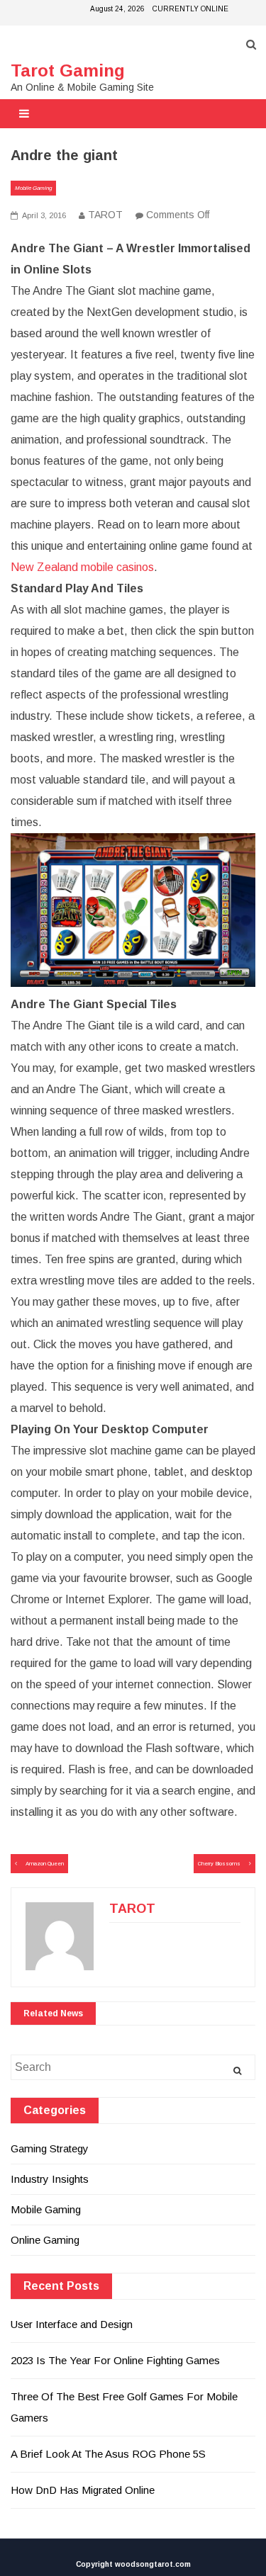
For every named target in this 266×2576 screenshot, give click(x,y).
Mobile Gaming (33, 188)
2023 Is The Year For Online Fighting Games (115, 2360)
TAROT (105, 215)
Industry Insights (50, 2179)
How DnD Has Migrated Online (83, 2490)
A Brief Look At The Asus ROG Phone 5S (108, 2454)
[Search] (237, 2071)
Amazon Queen (45, 1864)
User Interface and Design (72, 2324)
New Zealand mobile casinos (82, 567)
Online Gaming (45, 2240)
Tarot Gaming (68, 70)
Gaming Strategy (50, 2148)
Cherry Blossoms (219, 1864)
